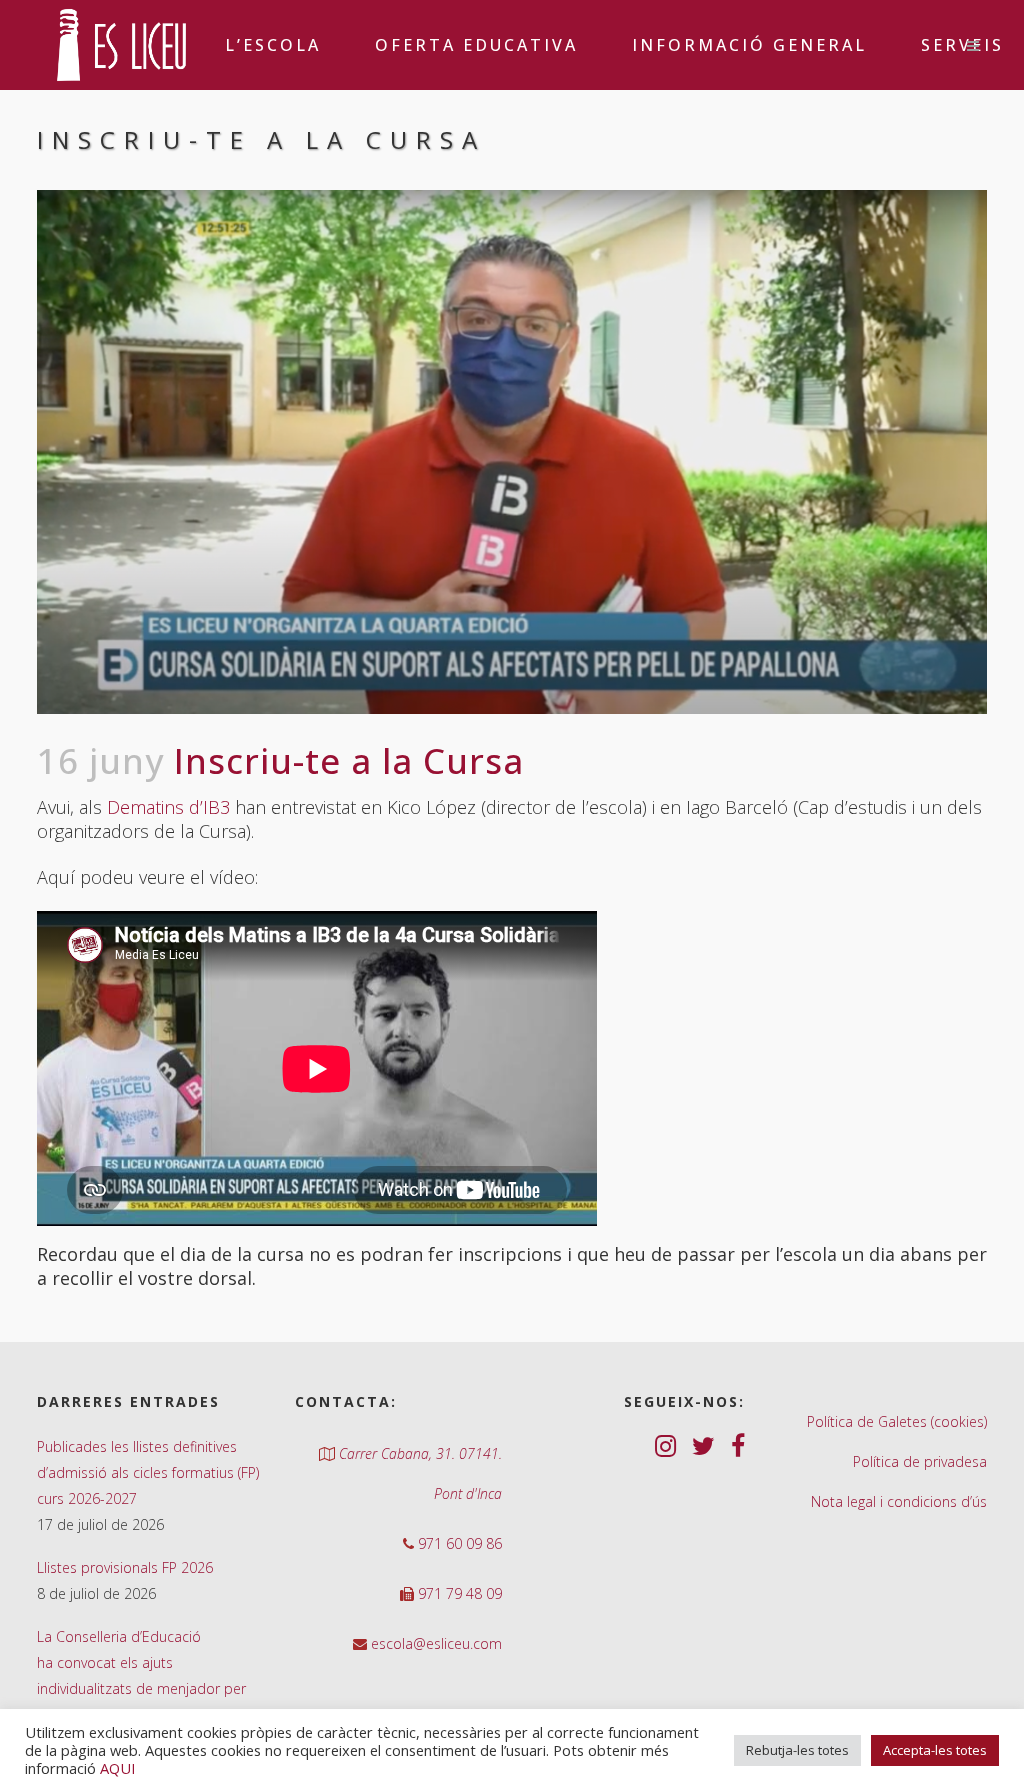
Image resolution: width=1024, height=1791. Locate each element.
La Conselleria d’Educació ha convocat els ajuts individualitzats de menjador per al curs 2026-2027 (141, 1675)
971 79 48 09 (458, 1593)
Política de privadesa (920, 1461)
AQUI (117, 1768)
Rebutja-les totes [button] (797, 1750)
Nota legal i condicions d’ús (899, 1501)
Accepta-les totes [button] (935, 1750)
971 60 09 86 (458, 1543)
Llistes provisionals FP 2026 (125, 1567)
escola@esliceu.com (434, 1643)
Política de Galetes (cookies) (897, 1421)
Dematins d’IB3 (168, 807)
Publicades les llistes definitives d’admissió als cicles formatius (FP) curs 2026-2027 (148, 1472)
